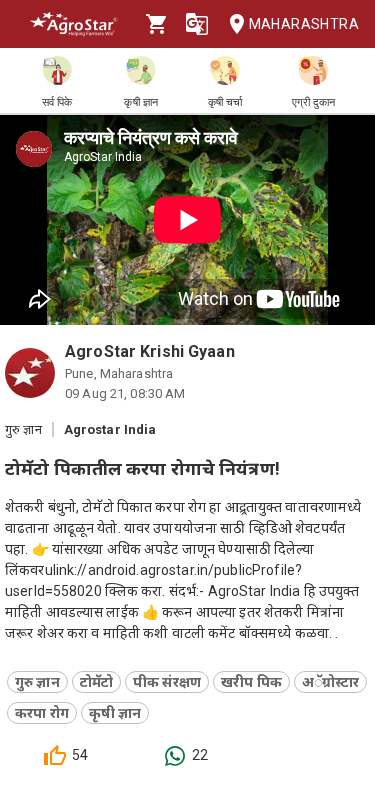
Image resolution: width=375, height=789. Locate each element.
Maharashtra (304, 24)
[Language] (197, 24)
